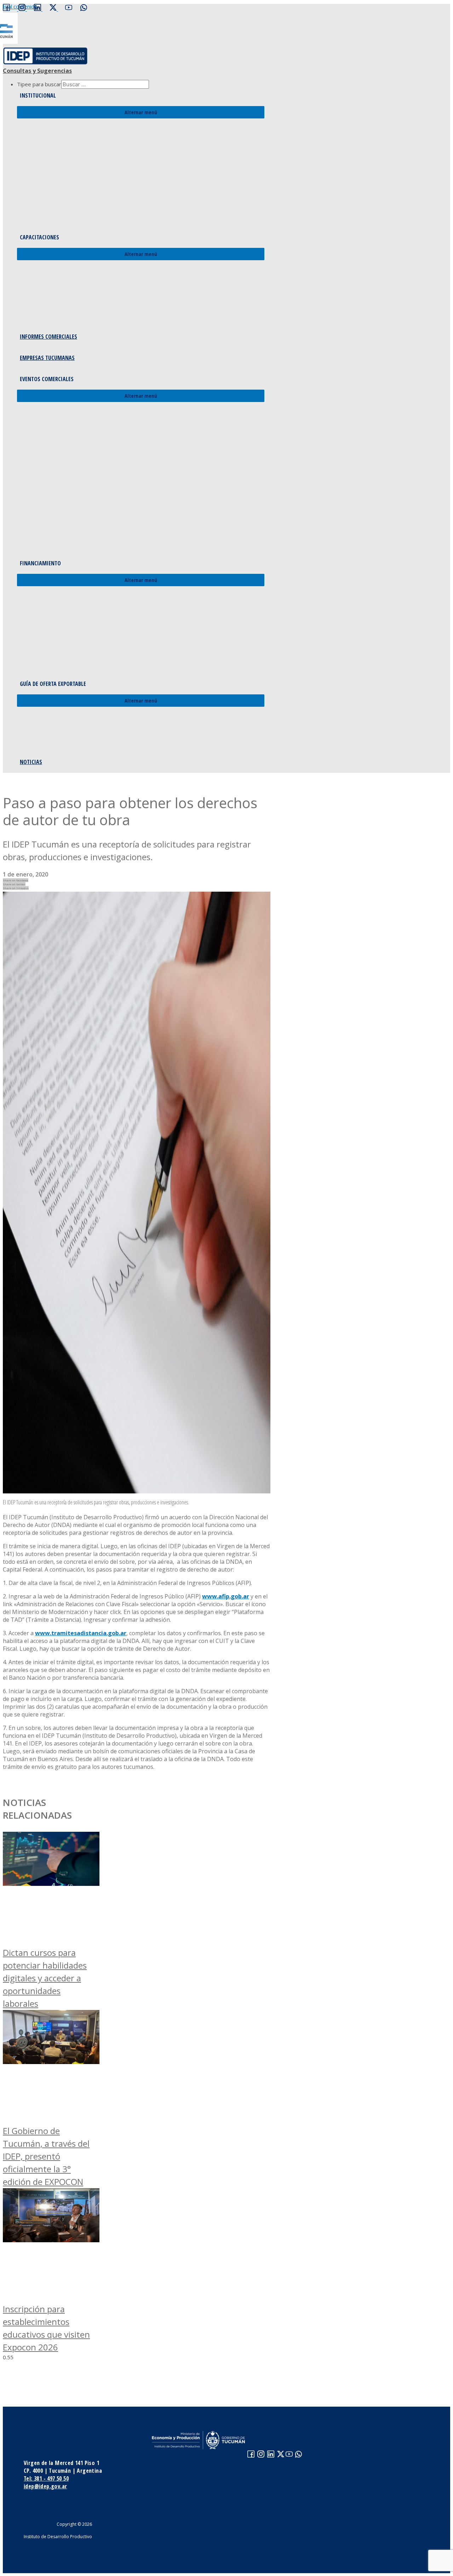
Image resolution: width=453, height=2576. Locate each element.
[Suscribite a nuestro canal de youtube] (289, 2455)
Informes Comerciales (48, 337)
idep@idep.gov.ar (45, 2486)
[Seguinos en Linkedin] (38, 9)
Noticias (31, 762)
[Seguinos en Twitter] (281, 2455)
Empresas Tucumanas (47, 358)
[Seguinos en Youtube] (69, 9)
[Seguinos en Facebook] (6, 9)
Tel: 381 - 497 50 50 (46, 2478)
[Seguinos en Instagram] (22, 9)
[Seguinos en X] (54, 9)
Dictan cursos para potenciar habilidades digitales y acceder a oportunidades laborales (45, 1978)
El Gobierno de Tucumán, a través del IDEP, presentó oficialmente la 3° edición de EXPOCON (46, 2156)
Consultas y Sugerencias (37, 71)
